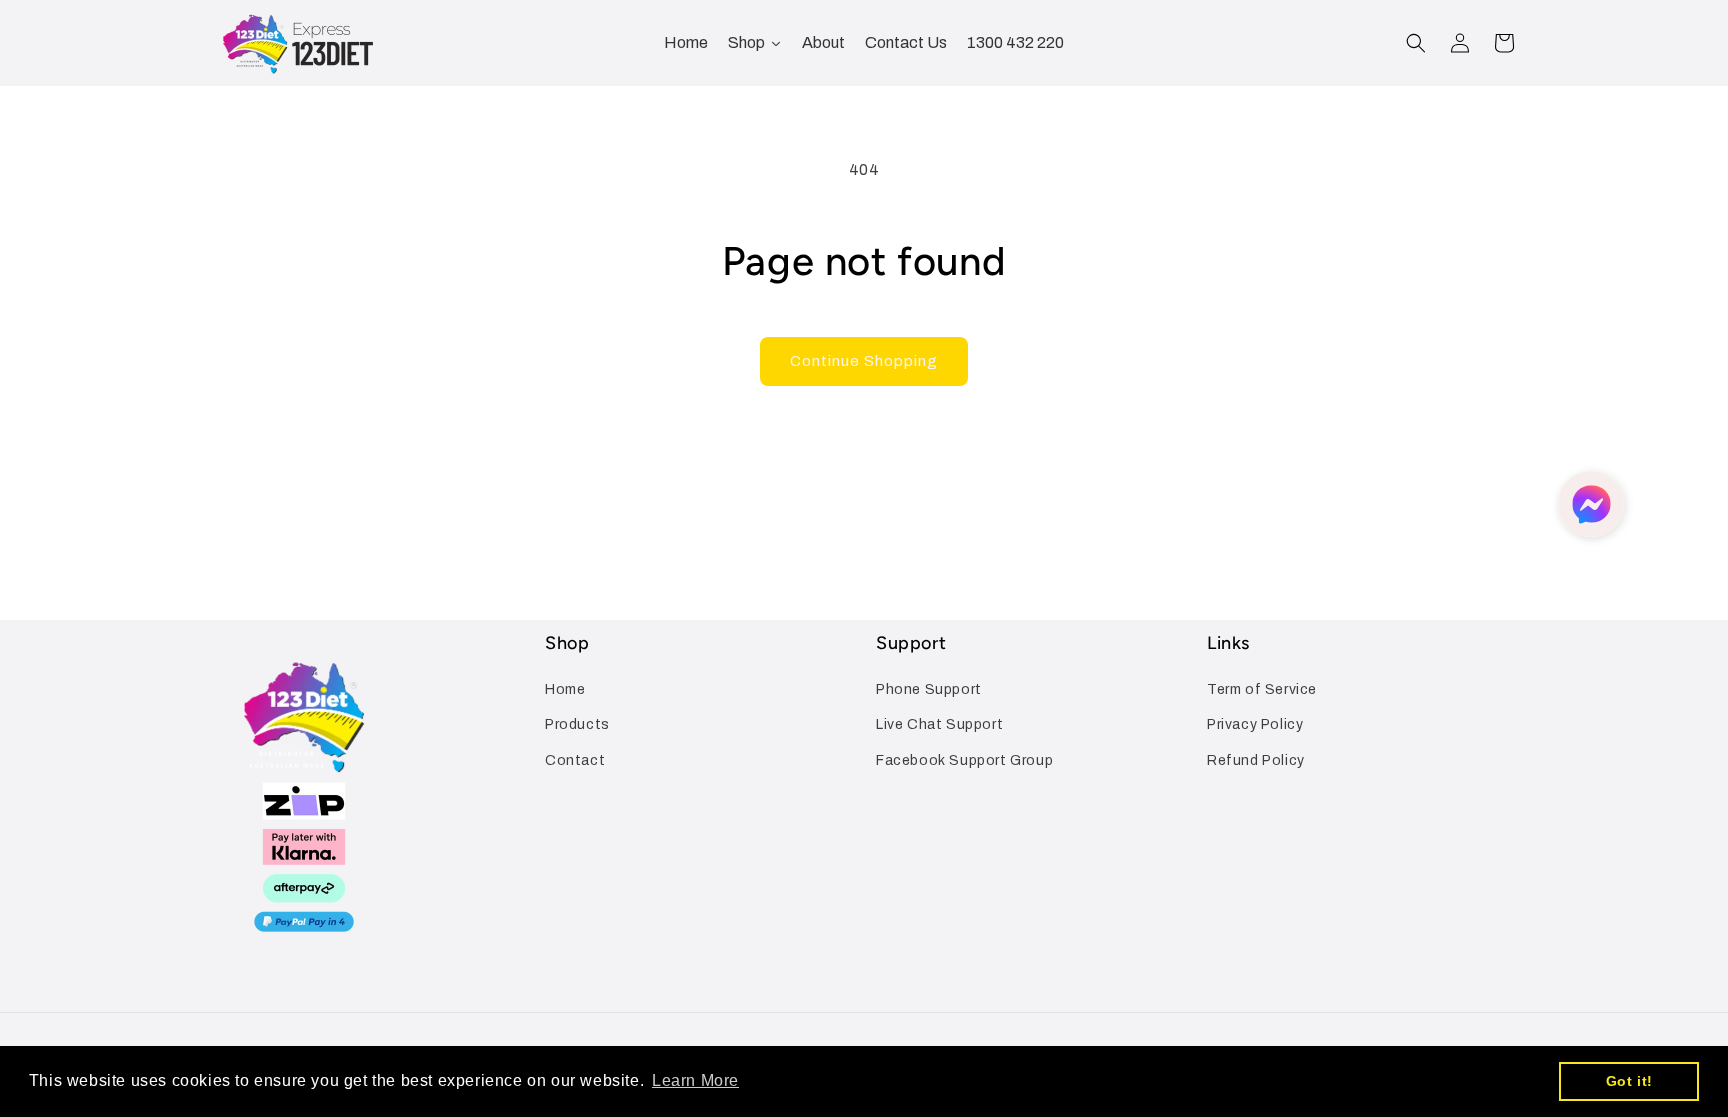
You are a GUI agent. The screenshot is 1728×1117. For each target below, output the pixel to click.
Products (577, 724)
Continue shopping (864, 361)
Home (565, 689)
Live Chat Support (939, 724)
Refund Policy (1256, 760)
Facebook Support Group (964, 760)
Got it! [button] (1629, 1081)
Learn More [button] (695, 1080)
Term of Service (1262, 689)
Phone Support (929, 689)
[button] (1416, 43)
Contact (575, 760)
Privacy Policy (1255, 724)
